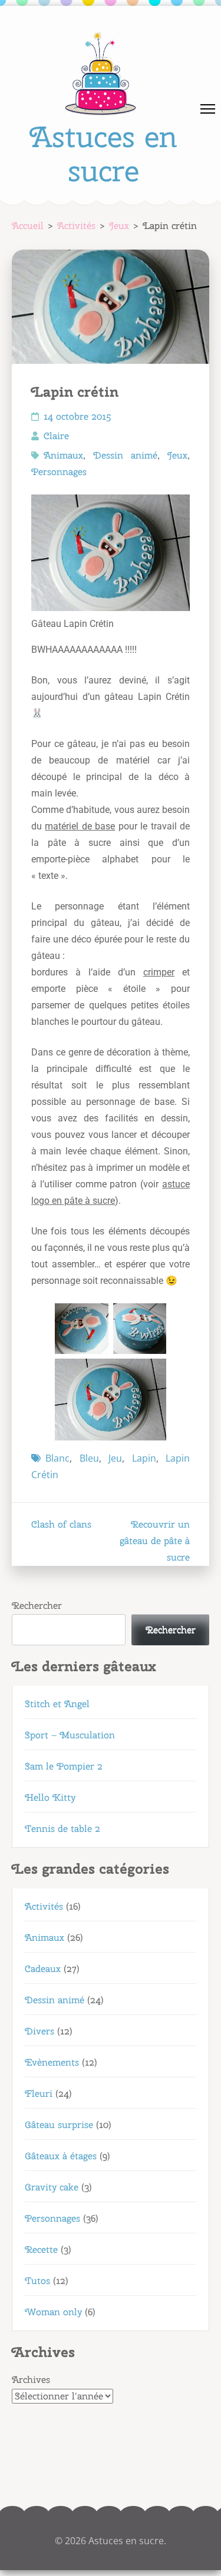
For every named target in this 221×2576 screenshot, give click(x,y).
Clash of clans (61, 1524)
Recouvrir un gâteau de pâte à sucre (155, 1541)
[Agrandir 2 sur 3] (151, 1319)
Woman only (53, 2312)
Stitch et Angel (57, 1704)
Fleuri (39, 2094)
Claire (56, 436)
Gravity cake (52, 2187)
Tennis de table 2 (62, 1829)
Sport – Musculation (70, 1735)
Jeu (115, 1458)
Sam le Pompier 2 (64, 1766)
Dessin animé (125, 455)
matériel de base (80, 826)
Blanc (57, 1458)
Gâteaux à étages (61, 2156)
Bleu (89, 1458)
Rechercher (37, 1606)
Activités (44, 1906)
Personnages (59, 472)
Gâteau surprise (59, 2125)
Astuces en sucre (103, 154)
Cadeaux (43, 1969)
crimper (159, 972)
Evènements (52, 2062)
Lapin (144, 1458)
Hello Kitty (50, 1797)
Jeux (177, 455)
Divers (39, 2031)
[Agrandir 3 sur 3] (151, 1374)
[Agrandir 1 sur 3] (93, 1319)
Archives (31, 2380)
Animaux (63, 455)
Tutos (37, 2281)
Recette (41, 2250)
